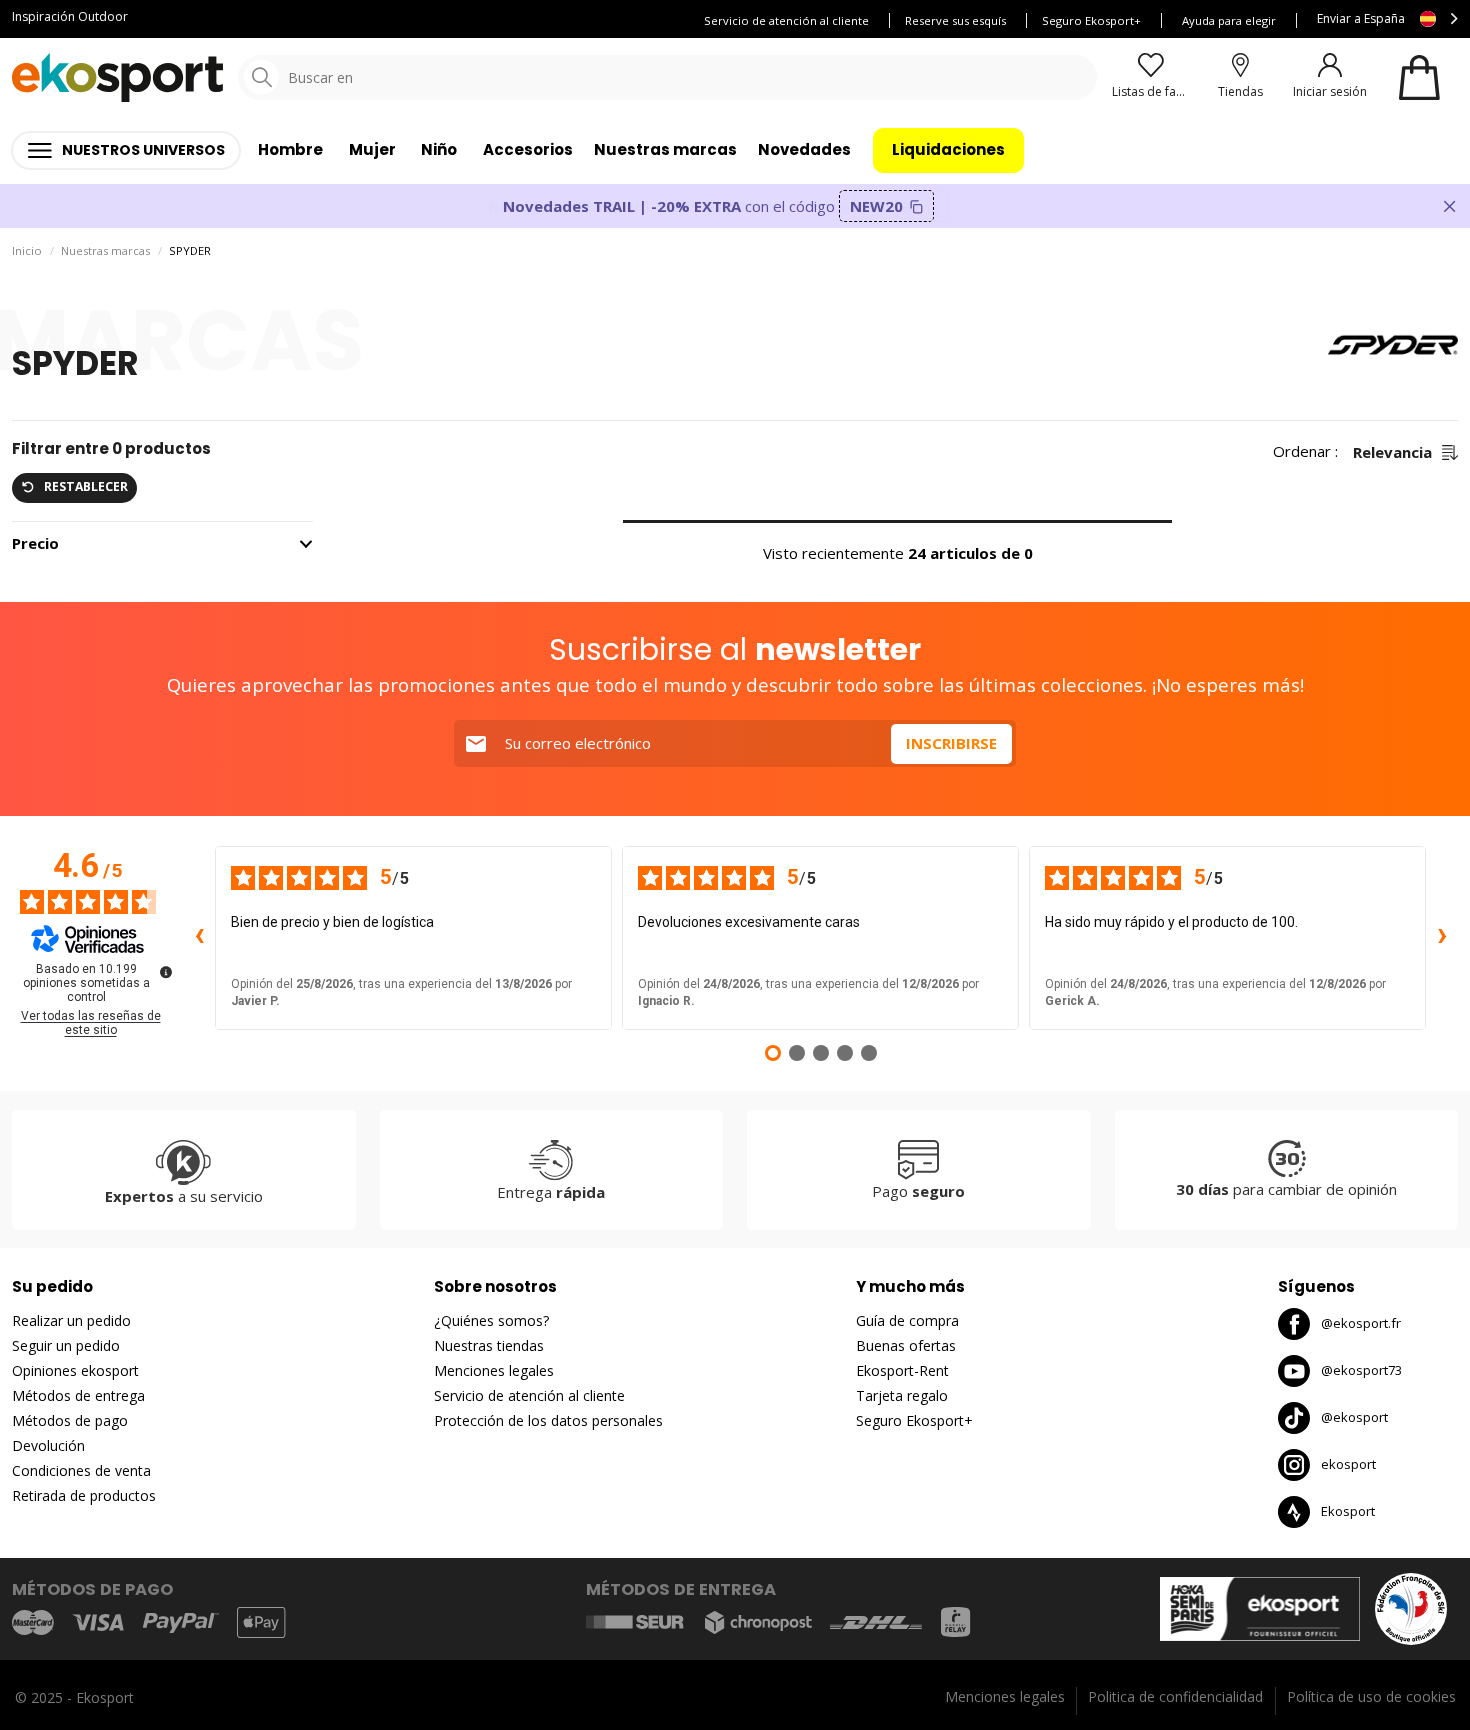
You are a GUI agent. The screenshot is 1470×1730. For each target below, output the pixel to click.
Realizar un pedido (71, 1320)
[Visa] (98, 1622)
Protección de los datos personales (548, 1420)
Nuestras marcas (665, 149)
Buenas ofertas (906, 1345)
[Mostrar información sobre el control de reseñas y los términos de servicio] (166, 972)
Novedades (804, 149)
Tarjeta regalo (902, 1395)
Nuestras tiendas (489, 1345)
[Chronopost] (758, 1622)
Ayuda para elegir (1229, 20)
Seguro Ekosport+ (1091, 20)
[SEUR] (636, 1622)
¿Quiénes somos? (491, 1320)
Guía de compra (907, 1320)
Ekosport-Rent (902, 1370)
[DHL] (876, 1622)
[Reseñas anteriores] (199, 938)
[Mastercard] (33, 1622)
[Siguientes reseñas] (1442, 938)
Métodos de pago (70, 1420)
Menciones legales (494, 1370)
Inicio (27, 250)
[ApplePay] (261, 1622)
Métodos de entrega (78, 1395)
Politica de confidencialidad (1175, 1696)
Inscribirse (951, 743)
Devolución (48, 1445)
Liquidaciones (948, 149)
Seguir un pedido (66, 1345)
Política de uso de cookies (1371, 1696)
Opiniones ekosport (75, 1370)
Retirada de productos (84, 1495)
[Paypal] (181, 1623)
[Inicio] (117, 77)
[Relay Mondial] (955, 1622)
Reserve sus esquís (955, 20)
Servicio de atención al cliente (786, 20)
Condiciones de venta (81, 1470)
